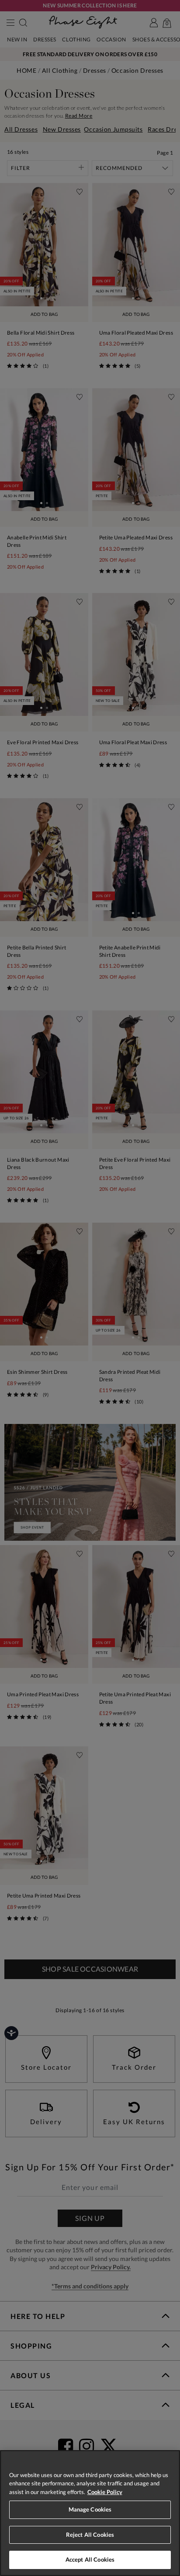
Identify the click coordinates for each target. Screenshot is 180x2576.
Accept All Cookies (90, 2559)
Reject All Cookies (90, 2535)
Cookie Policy (105, 2492)
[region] (90, 2513)
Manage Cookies (90, 2509)
